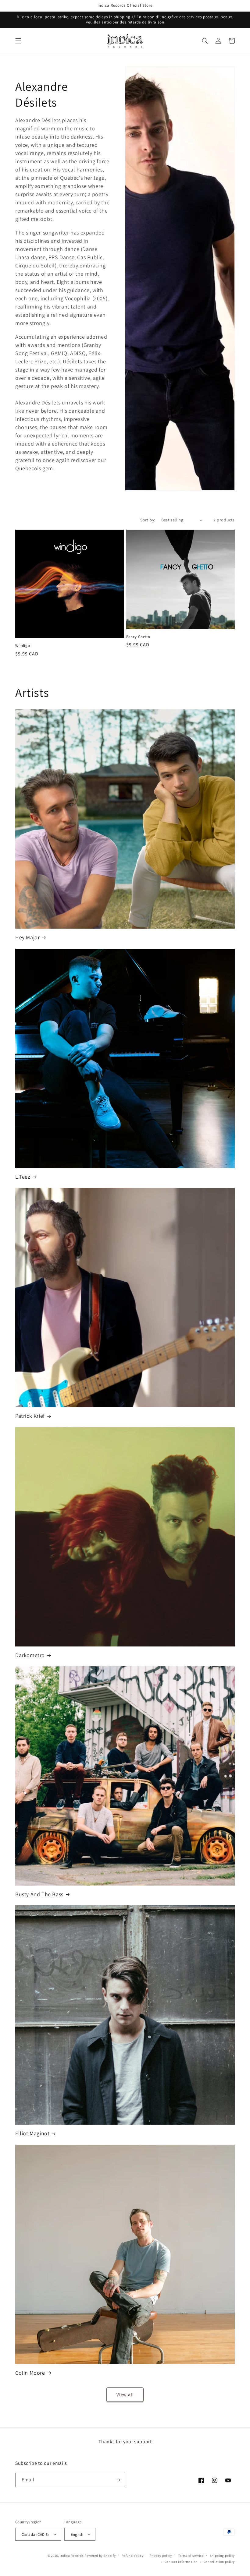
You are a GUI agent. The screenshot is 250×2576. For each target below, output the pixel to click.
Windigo (23, 646)
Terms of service (191, 2556)
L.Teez (23, 1177)
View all (125, 2395)
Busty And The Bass (39, 1894)
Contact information (181, 2562)
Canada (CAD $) (35, 2534)
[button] (18, 41)
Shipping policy (222, 2556)
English (77, 2534)
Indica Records (72, 2556)
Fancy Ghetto (138, 637)
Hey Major (27, 937)
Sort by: (148, 520)
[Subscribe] (118, 2480)
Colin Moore (30, 2373)
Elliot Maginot (32, 2133)
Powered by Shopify (100, 2556)
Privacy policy (161, 2556)
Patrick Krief (30, 1416)
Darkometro (30, 1655)
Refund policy (132, 2556)
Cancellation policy (219, 2562)
